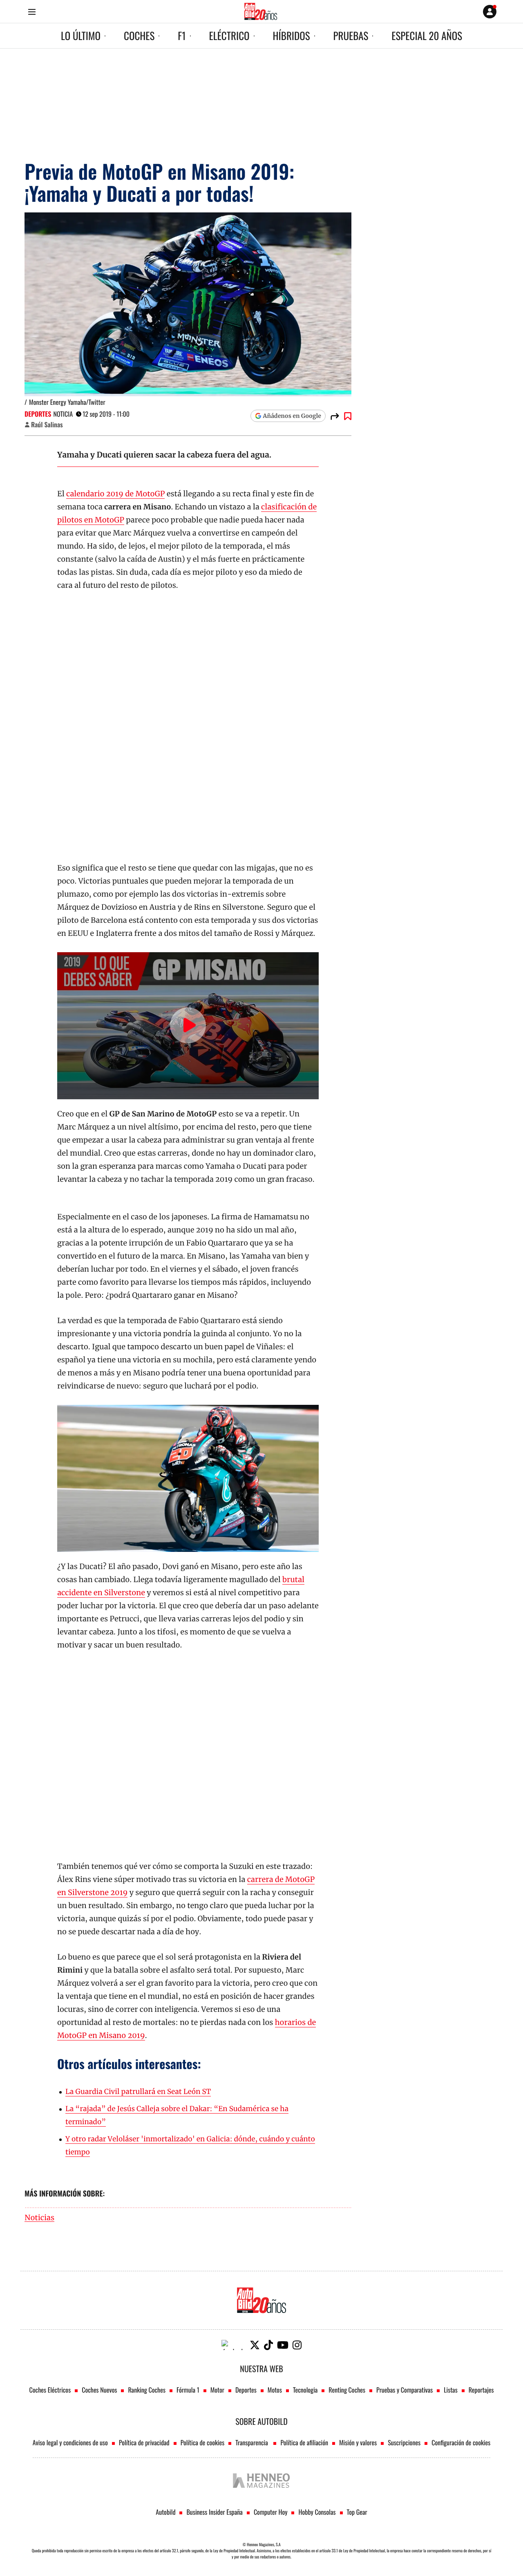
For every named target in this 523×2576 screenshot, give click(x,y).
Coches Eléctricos (50, 2390)
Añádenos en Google (292, 416)
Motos (275, 2390)
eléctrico (229, 36)
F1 (182, 36)
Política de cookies (203, 2442)
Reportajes (481, 2390)
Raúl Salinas (47, 424)
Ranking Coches (146, 2390)
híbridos (292, 36)
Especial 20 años (427, 36)
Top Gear (357, 2512)
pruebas (351, 36)
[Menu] (32, 12)
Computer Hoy (271, 2512)
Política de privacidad (144, 2442)
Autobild (165, 2512)
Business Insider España (214, 2512)
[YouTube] (283, 2345)
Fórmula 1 (188, 2390)
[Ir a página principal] (261, 11)
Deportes (38, 414)
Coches (139, 36)
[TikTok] (268, 2345)
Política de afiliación (304, 2442)
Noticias (39, 2218)
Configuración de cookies (461, 2442)
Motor (217, 2390)
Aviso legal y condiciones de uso (70, 2442)
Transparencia (252, 2442)
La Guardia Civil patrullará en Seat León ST (138, 2092)
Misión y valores (358, 2442)
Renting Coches (347, 2390)
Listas (450, 2390)
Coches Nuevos (99, 2390)
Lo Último (81, 36)
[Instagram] (297, 2345)
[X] (255, 2345)
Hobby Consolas (317, 2512)
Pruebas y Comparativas (405, 2390)
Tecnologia (305, 2390)
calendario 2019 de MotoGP (115, 494)
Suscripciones (404, 2442)
